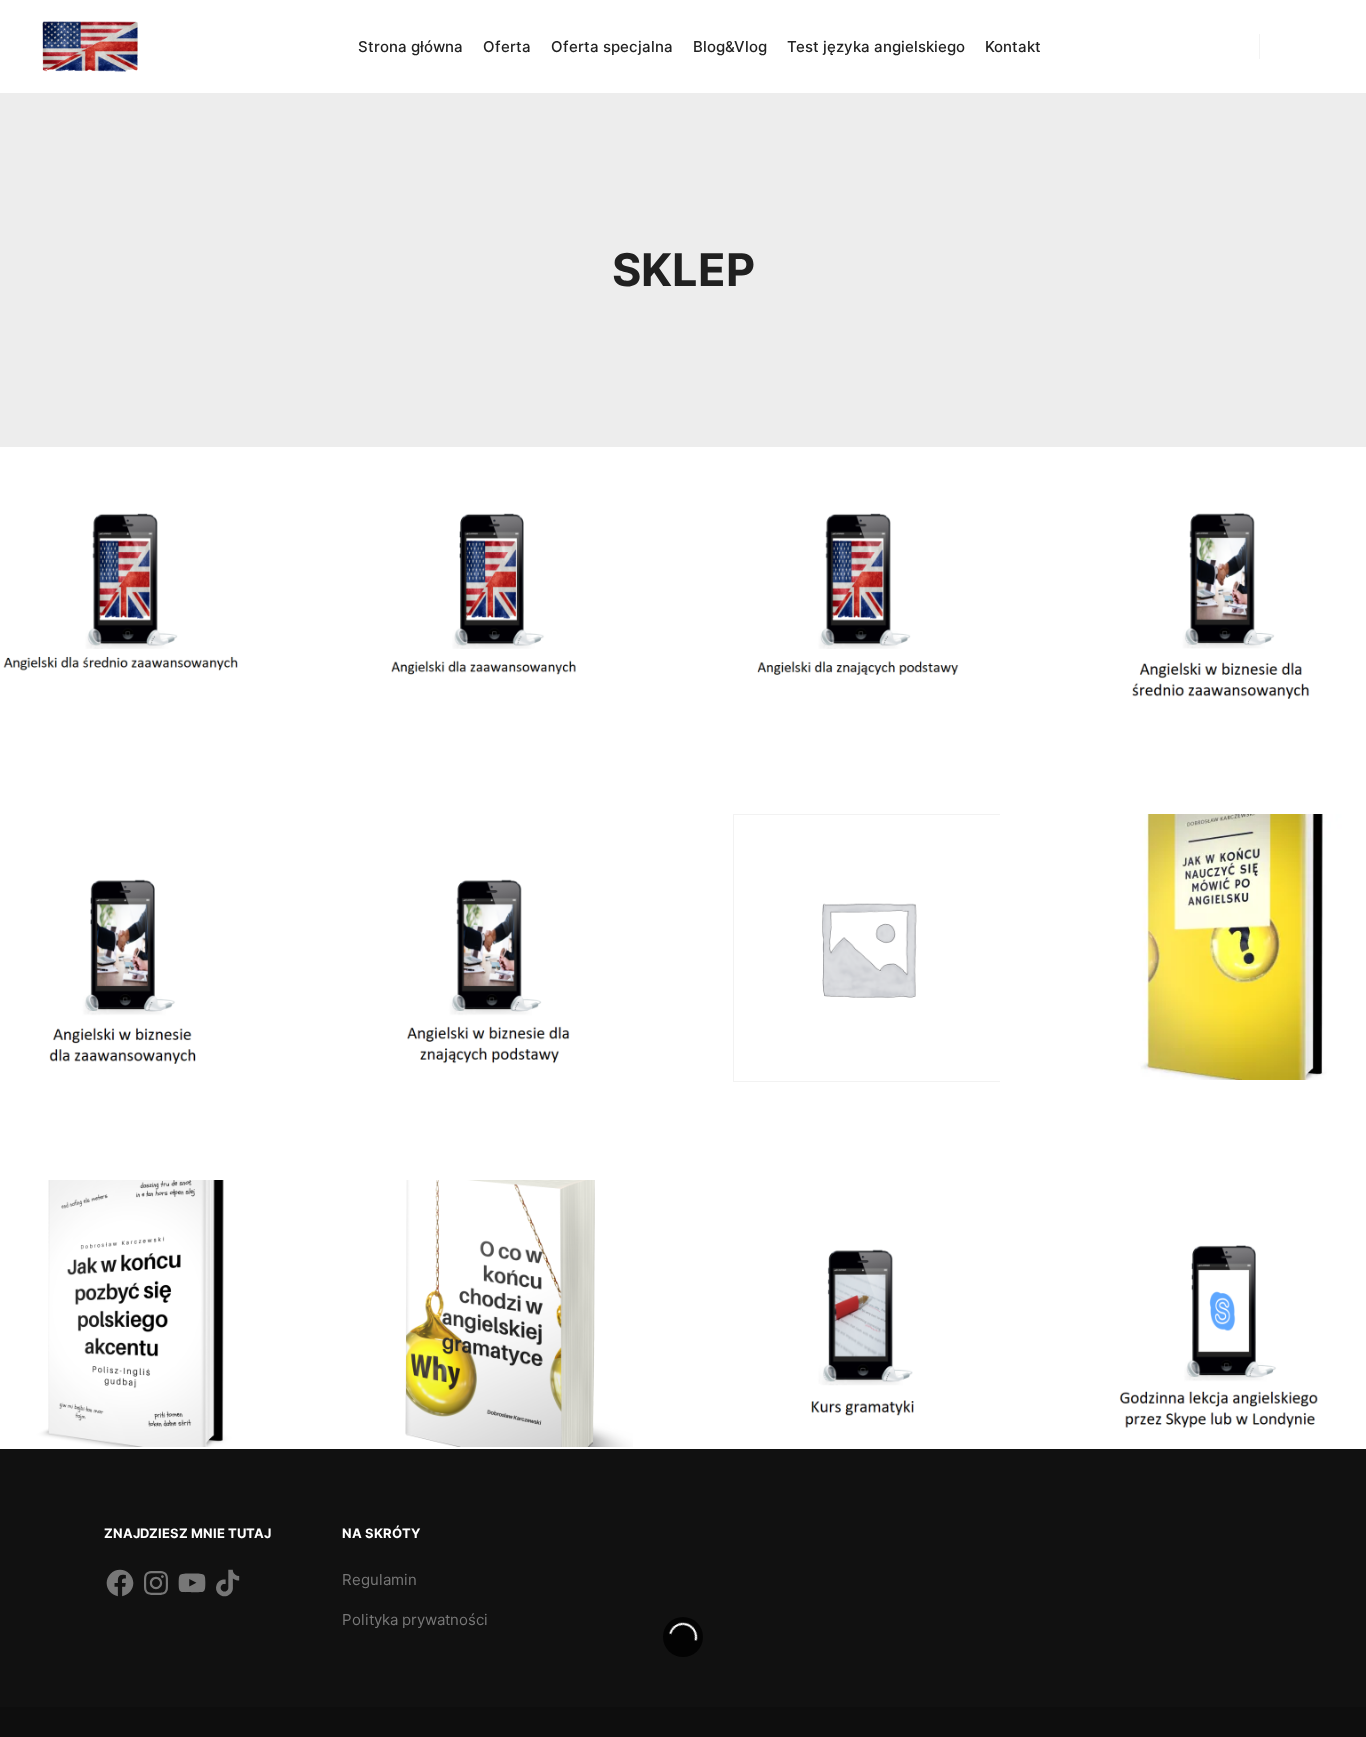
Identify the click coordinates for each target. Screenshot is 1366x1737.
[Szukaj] (1293, 47)
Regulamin (379, 1579)
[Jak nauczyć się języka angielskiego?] (90, 46)
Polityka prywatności (415, 1619)
